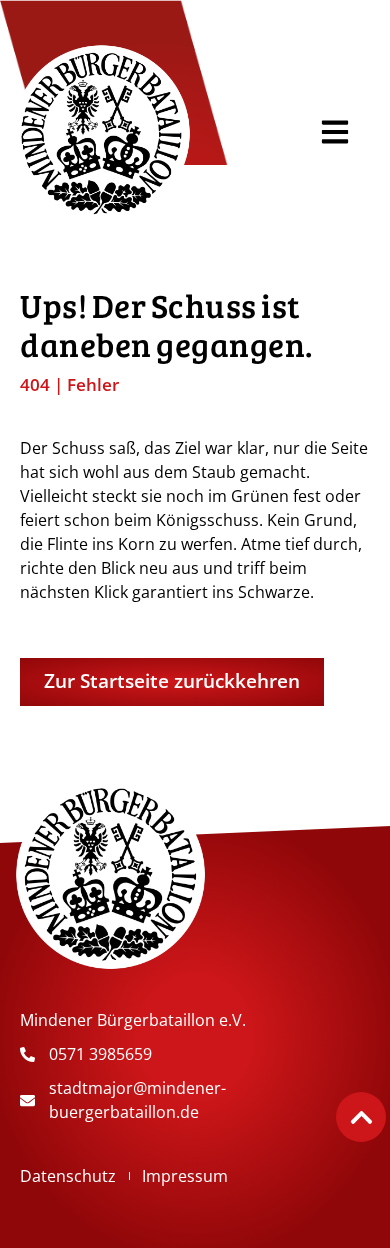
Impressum (185, 1176)
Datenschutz (68, 1176)
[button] (334, 132)
